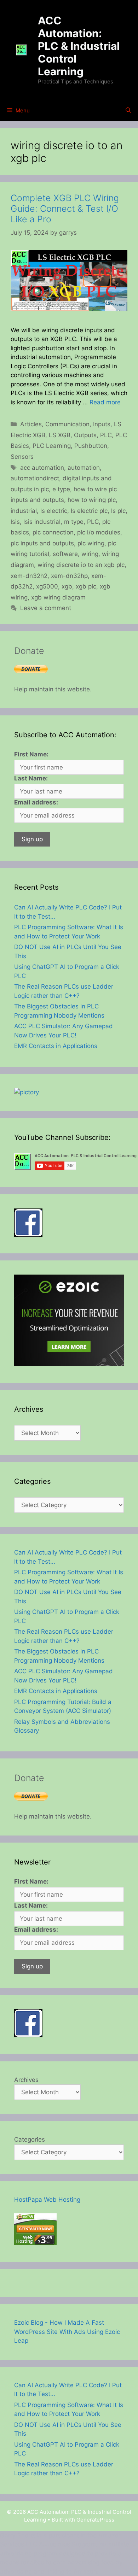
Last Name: (31, 778)
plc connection (53, 532)
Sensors (22, 457)
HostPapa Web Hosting (47, 2200)
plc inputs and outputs (42, 543)
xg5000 (47, 586)
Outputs (85, 435)
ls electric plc (89, 511)
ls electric (54, 511)
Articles (31, 424)
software (65, 554)
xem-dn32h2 (29, 576)
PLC (106, 435)
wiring (90, 554)
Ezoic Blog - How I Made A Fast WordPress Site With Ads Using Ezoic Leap (67, 2332)
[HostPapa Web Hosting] (35, 2243)
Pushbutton (91, 446)
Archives (26, 2080)
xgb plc (86, 586)
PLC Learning (52, 446)
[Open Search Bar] (128, 111)
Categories (30, 2139)
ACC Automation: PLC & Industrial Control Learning (79, 46)
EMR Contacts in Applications (56, 1046)
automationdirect (35, 478)
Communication (67, 424)
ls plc (118, 511)
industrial (24, 511)
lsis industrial (42, 522)
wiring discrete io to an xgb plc (81, 565)
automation (84, 468)
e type (61, 489)
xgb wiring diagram (58, 597)
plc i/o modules (99, 532)
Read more (105, 402)
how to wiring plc (92, 500)
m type (74, 522)
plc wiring (91, 543)
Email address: (36, 802)
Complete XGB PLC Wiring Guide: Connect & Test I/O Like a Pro (65, 209)
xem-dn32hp (69, 576)
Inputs (102, 424)
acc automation (42, 468)
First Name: (31, 754)
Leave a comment (46, 608)
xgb (67, 586)
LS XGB (60, 435)
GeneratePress (95, 2520)
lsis (15, 522)
